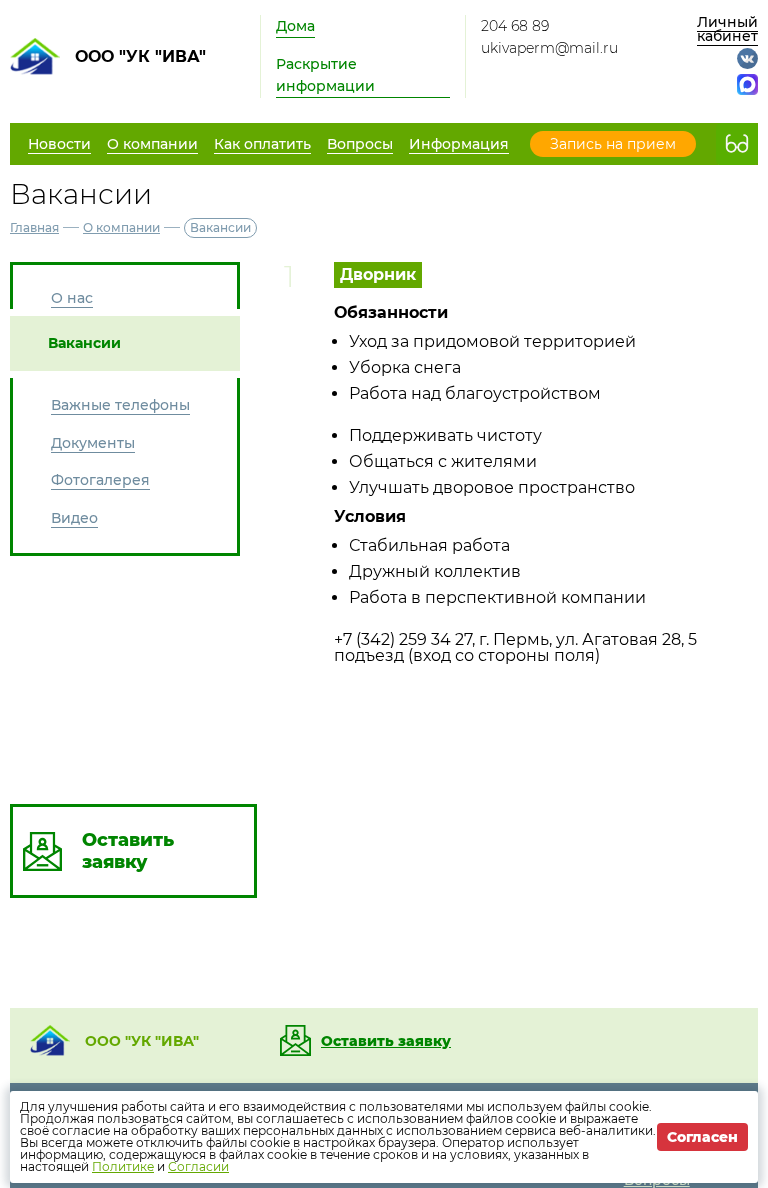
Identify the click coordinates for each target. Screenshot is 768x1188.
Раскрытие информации (325, 75)
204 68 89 (515, 26)
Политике (123, 1166)
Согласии (198, 1166)
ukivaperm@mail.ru (549, 48)
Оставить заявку (386, 1041)
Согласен (702, 1137)
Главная (34, 227)
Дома (295, 26)
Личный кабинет (727, 29)
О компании (121, 227)
